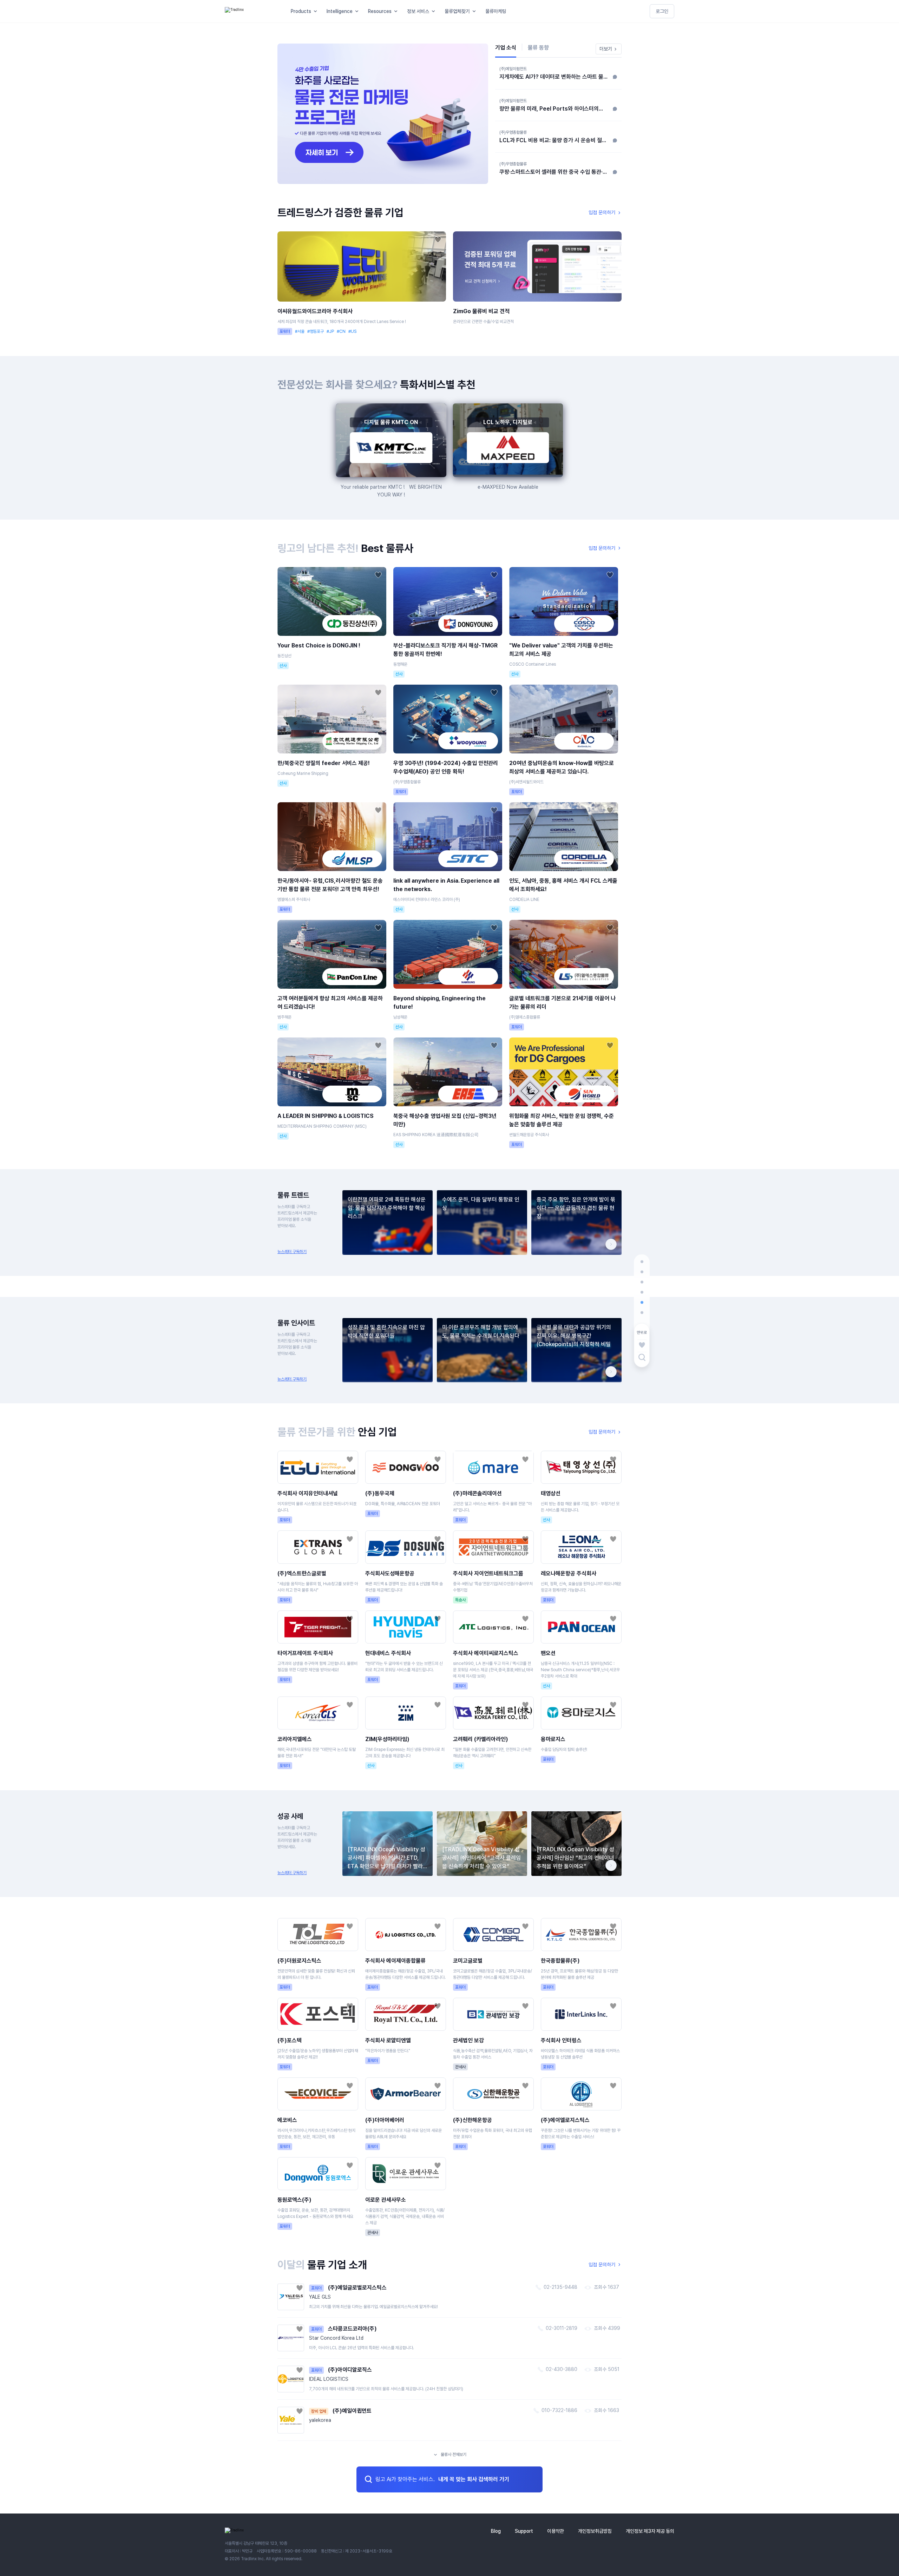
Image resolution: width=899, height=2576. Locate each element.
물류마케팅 (496, 11)
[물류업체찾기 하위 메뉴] (475, 11)
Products (301, 11)
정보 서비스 (418, 11)
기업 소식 (506, 48)
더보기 (606, 49)
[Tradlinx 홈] (251, 11)
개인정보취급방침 (595, 2531)
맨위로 (642, 1333)
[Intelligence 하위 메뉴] (358, 11)
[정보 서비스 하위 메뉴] (435, 11)
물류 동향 (538, 48)
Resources (380, 11)
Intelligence (340, 11)
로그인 (662, 11)
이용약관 (556, 2531)
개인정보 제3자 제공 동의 (650, 2531)
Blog (496, 2531)
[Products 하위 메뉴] (317, 11)
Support (524, 2531)
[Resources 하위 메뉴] (397, 11)
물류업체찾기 (457, 11)
